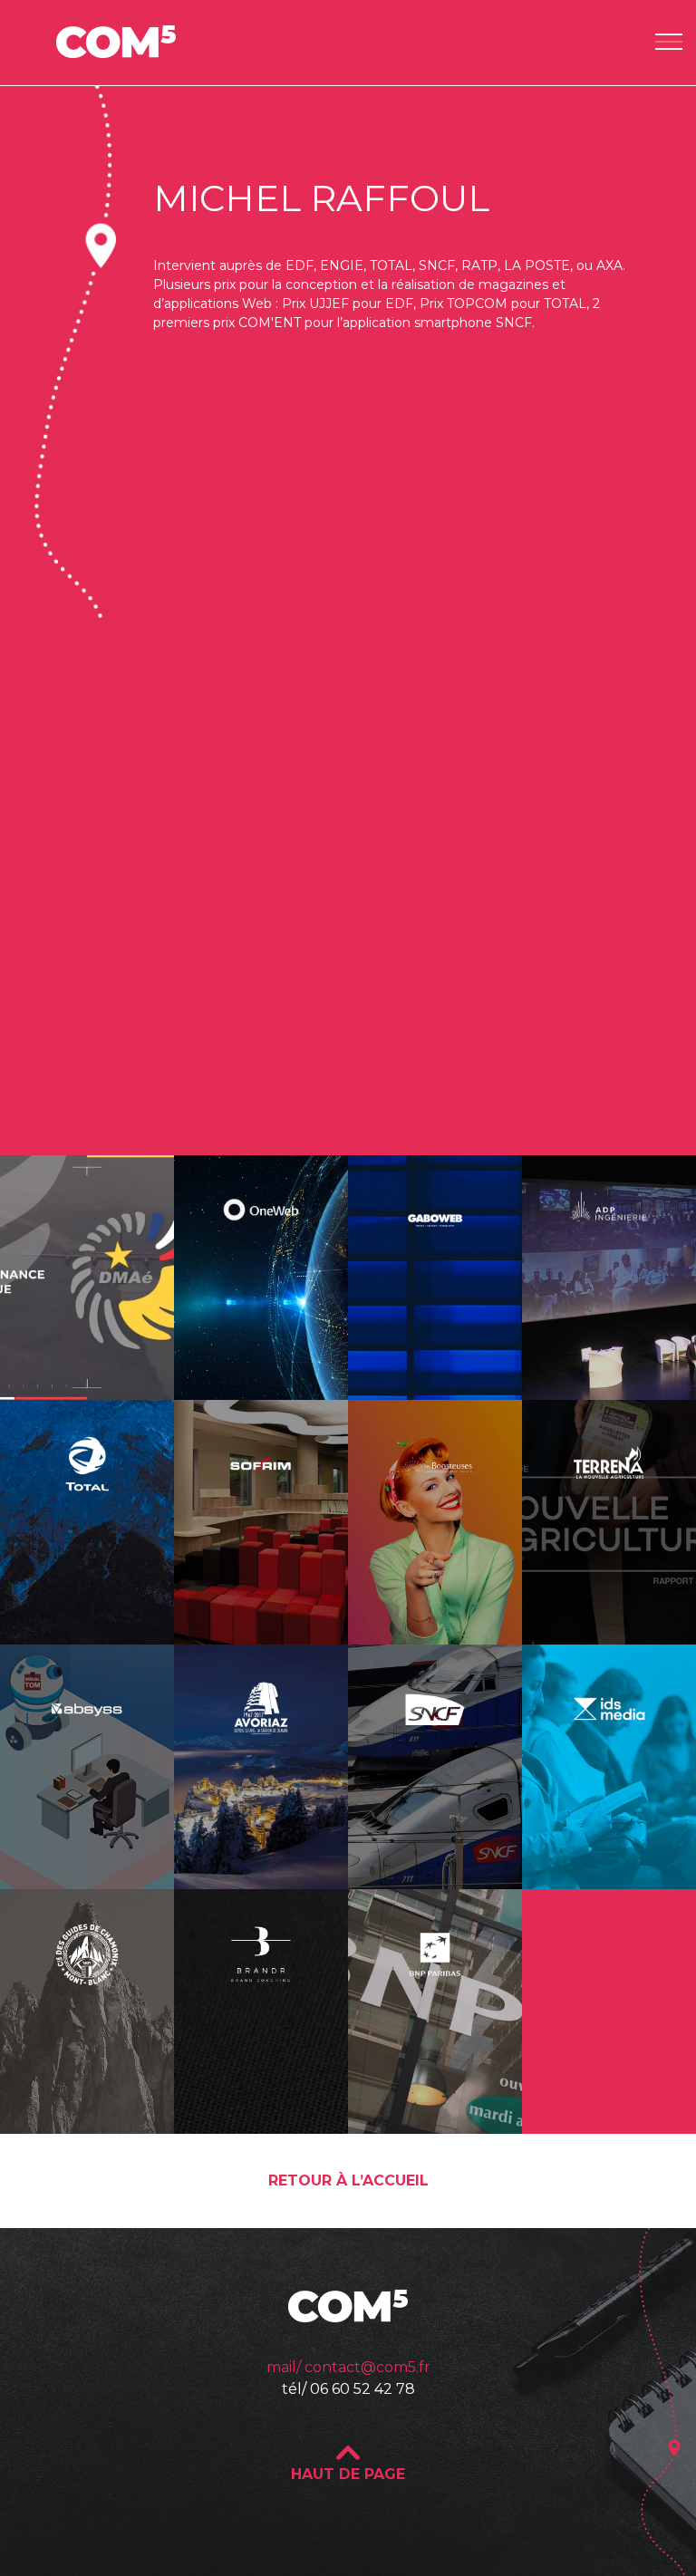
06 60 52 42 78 (362, 2389)
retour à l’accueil (348, 2180)
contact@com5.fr (367, 2367)
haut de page (348, 2474)
